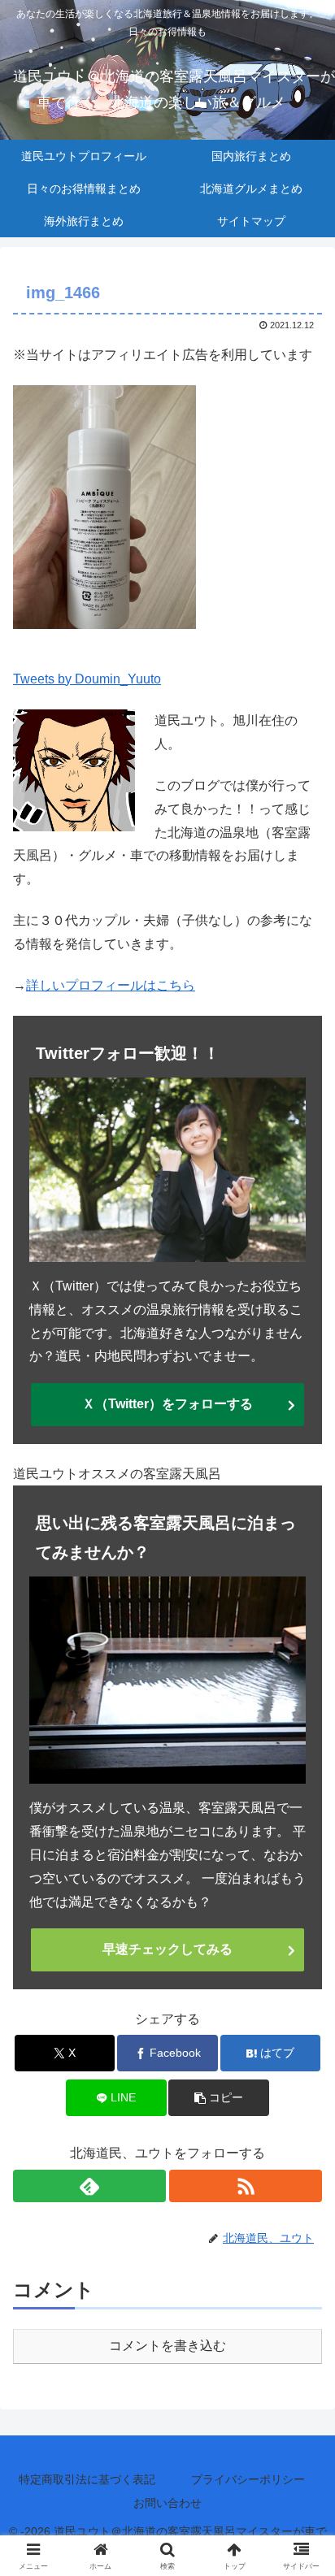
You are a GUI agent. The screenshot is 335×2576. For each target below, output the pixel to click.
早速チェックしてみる (167, 1949)
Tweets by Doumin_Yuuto (87, 679)
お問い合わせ (167, 2503)
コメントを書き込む (167, 2346)
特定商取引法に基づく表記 (87, 2479)
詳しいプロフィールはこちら (111, 985)
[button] (219, 2098)
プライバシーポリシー (248, 2479)
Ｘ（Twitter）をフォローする (167, 1404)
